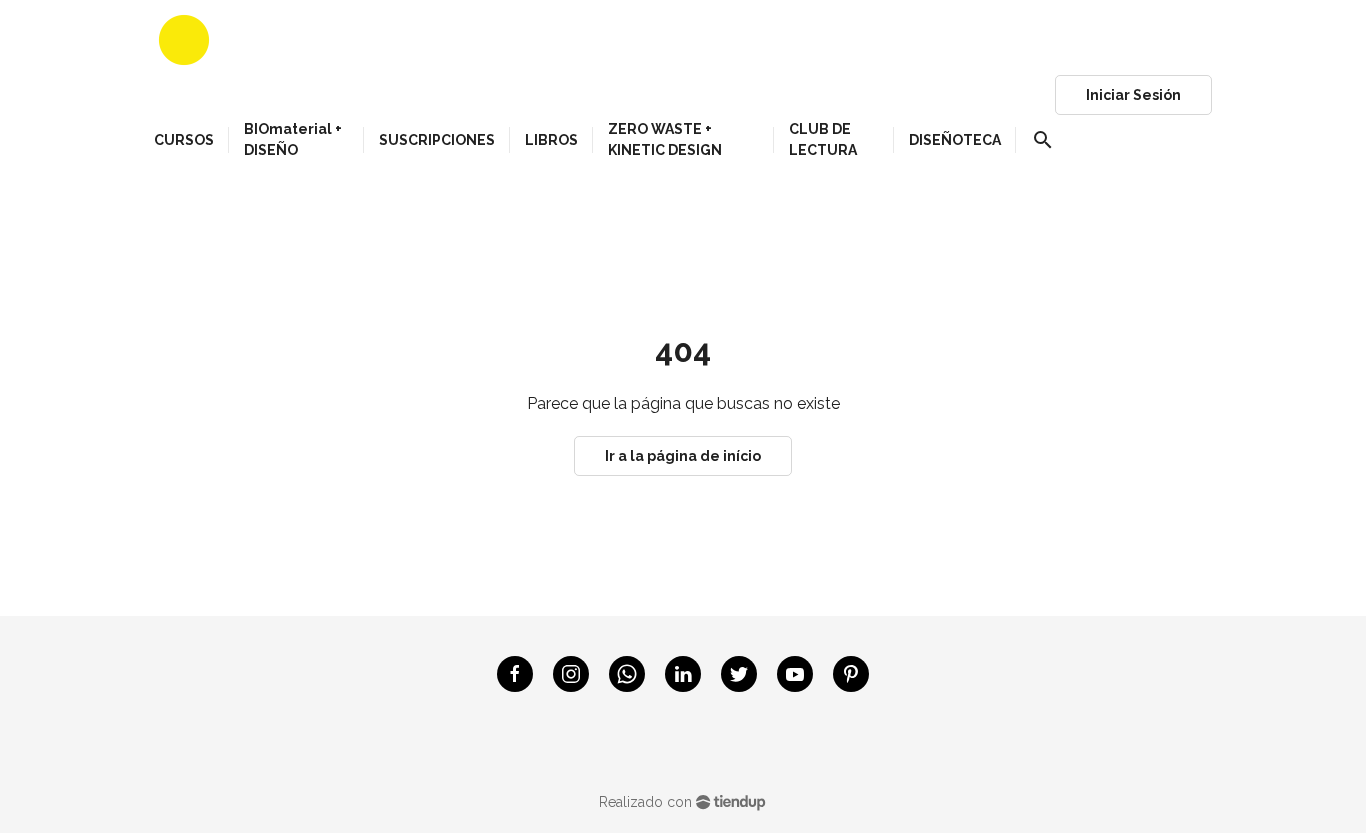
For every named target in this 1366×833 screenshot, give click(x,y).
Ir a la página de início (683, 456)
